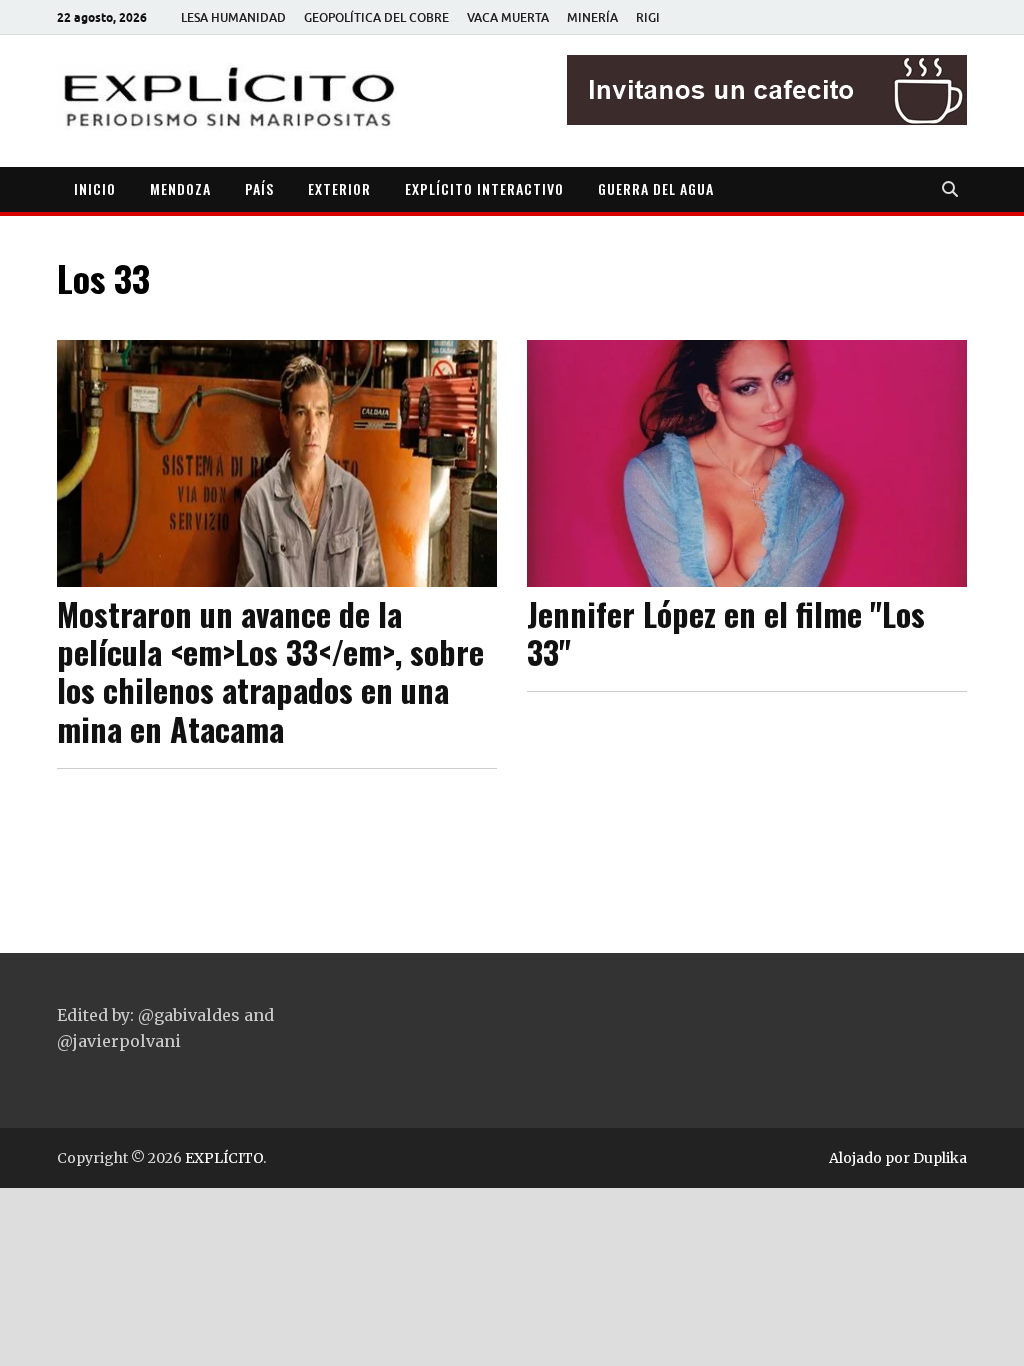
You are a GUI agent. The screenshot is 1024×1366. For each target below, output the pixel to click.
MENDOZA (180, 188)
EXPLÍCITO (224, 1158)
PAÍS (259, 188)
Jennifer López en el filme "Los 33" (726, 632)
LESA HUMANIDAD (233, 17)
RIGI (648, 17)
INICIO (95, 188)
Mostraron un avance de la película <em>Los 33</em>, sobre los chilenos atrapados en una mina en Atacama (270, 671)
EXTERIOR (339, 188)
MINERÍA (592, 17)
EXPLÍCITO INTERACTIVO (484, 188)
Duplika (940, 1158)
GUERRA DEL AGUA (656, 188)
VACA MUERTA (508, 17)
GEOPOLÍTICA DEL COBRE (376, 17)
